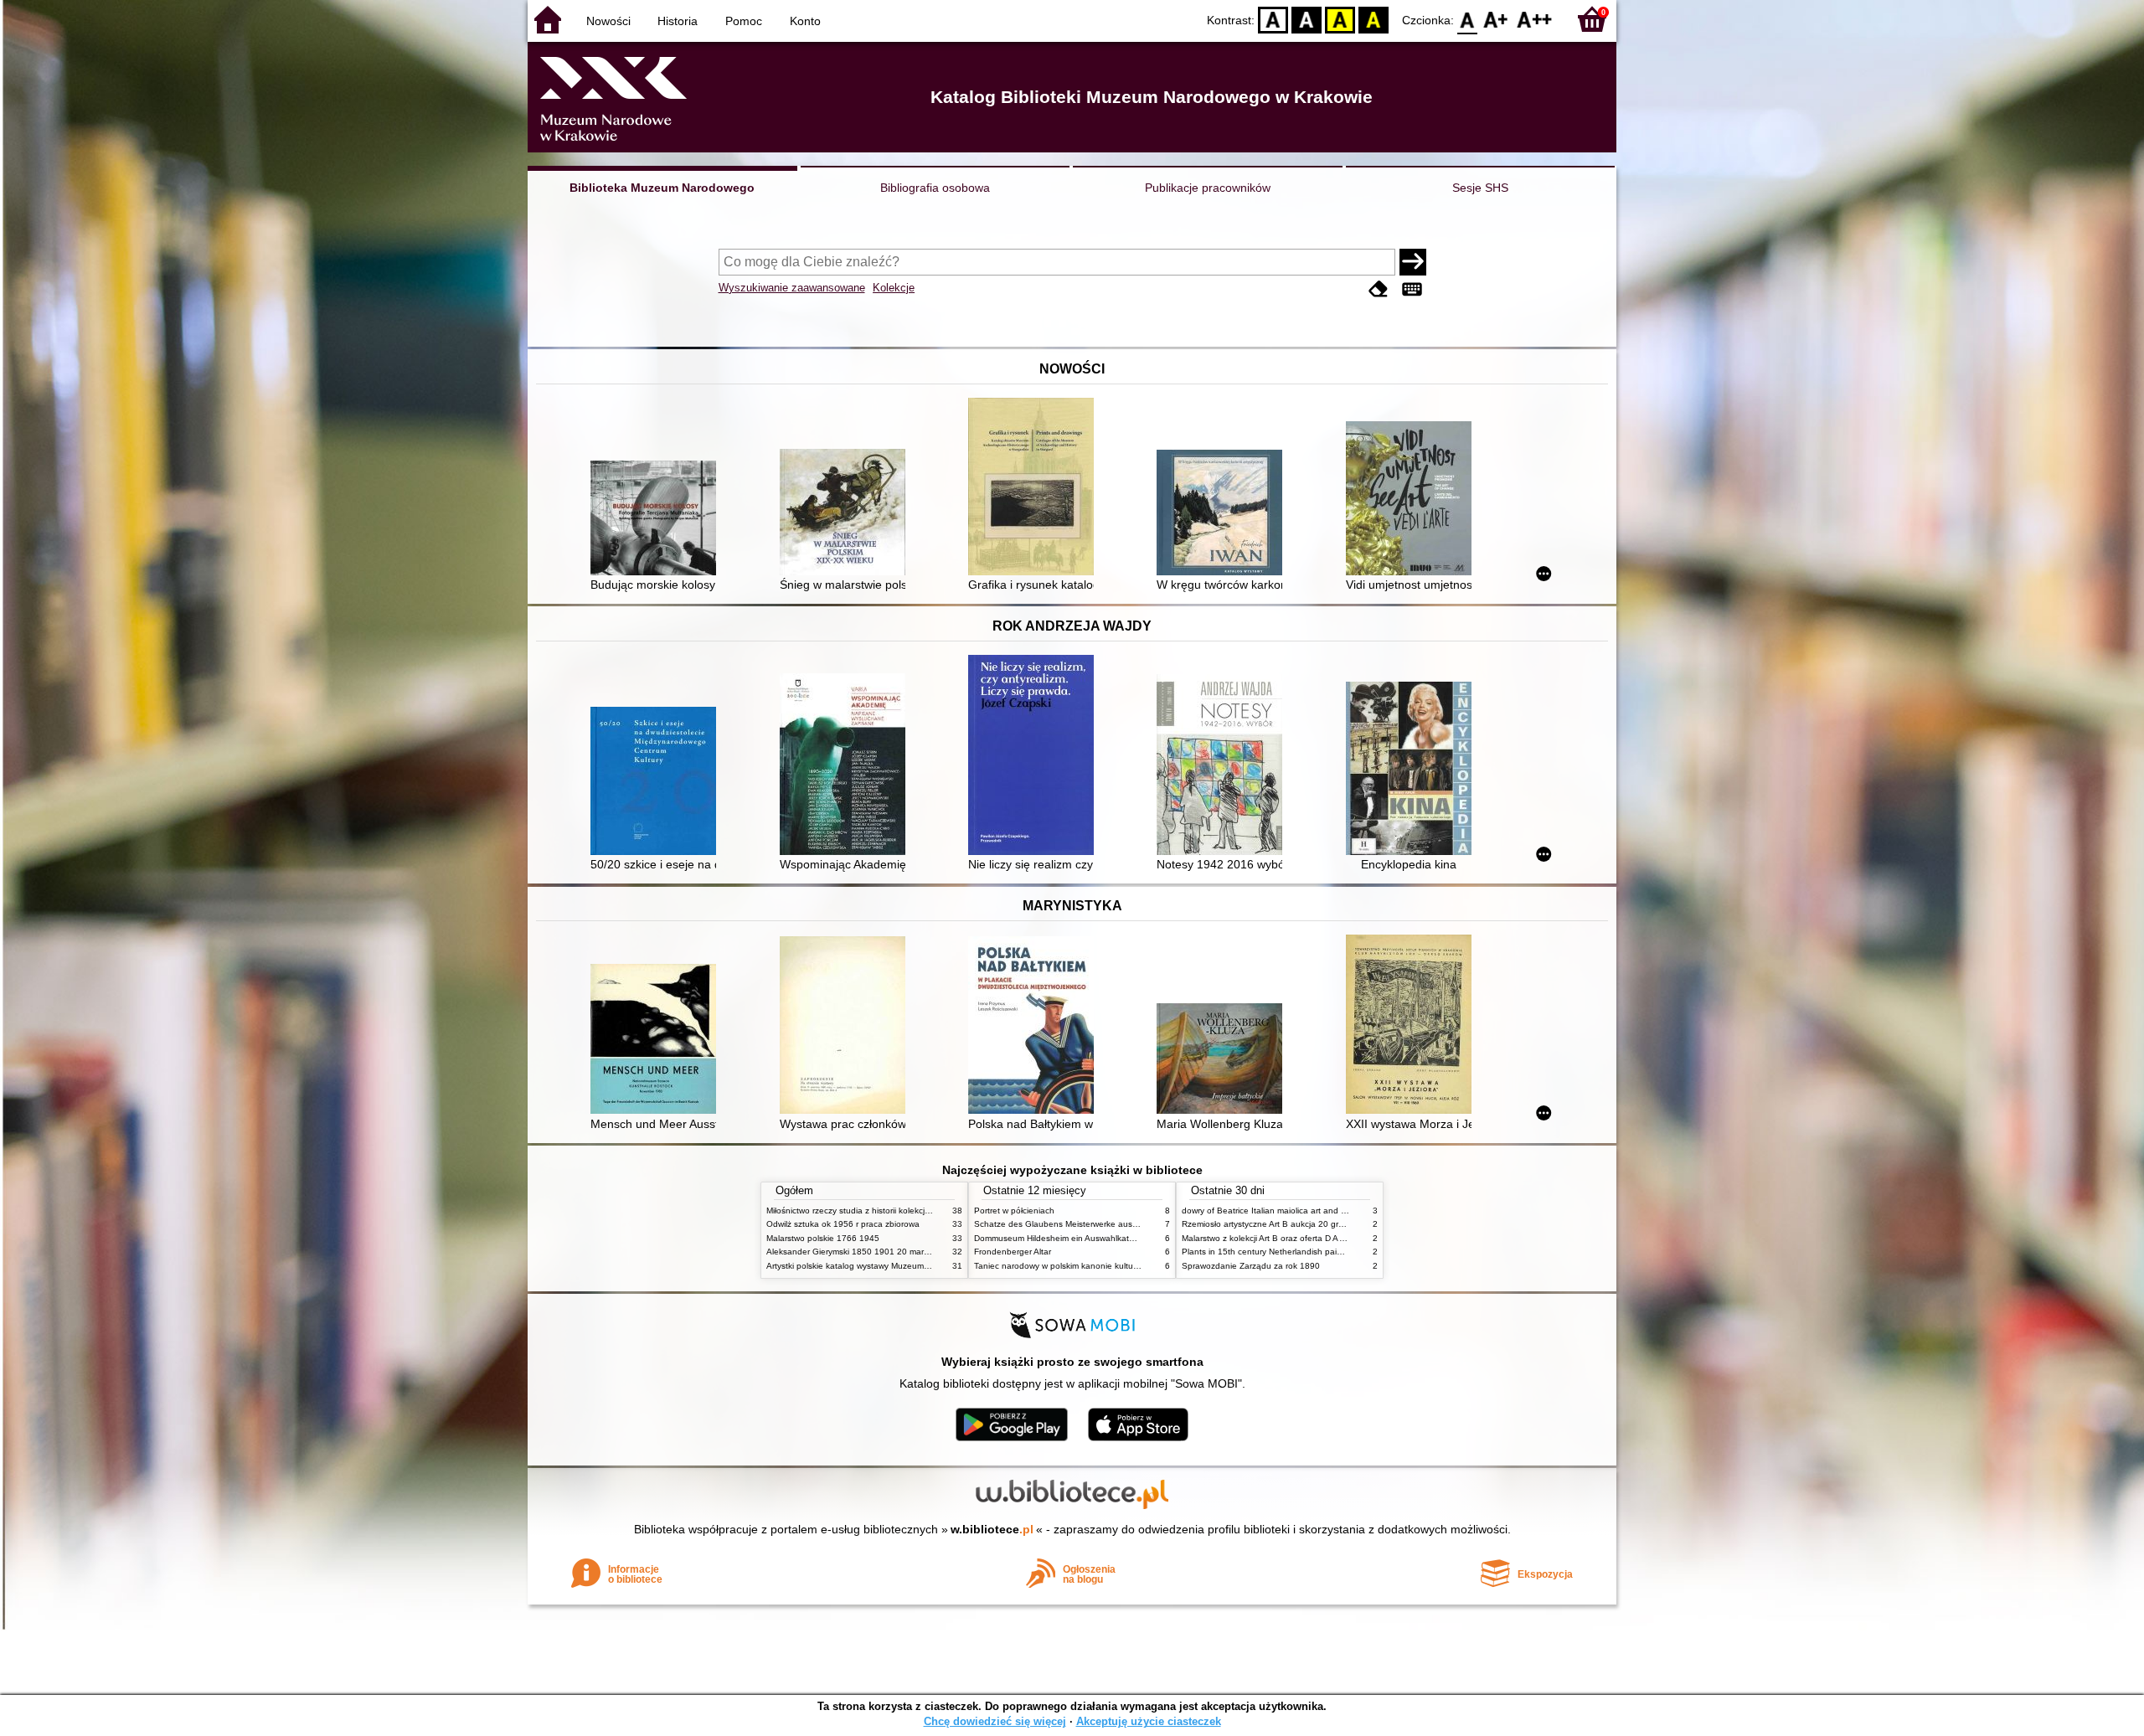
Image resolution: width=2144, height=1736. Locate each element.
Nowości (608, 21)
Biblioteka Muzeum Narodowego (662, 188)
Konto (805, 21)
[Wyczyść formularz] (1379, 289)
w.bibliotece (992, 1529)
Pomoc (744, 21)
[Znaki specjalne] (1412, 289)
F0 (1468, 19)
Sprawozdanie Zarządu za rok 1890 (1251, 1266)
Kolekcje (894, 288)
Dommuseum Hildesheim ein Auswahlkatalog (1060, 1238)
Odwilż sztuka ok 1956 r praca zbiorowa (843, 1224)
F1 (1496, 19)
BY (1373, 19)
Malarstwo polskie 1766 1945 (823, 1238)
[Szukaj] (1413, 262)
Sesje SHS (1480, 188)
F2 (1535, 19)
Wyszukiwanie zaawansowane (792, 288)
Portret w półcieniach (1014, 1211)
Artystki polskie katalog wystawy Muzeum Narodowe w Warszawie (892, 1266)
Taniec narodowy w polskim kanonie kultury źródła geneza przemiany (1107, 1266)
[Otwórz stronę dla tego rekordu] (657, 520)
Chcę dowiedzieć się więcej (995, 1721)
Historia (678, 21)
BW (1306, 19)
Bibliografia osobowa (935, 188)
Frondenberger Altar (1013, 1252)
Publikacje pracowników (1208, 188)
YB (1340, 19)
